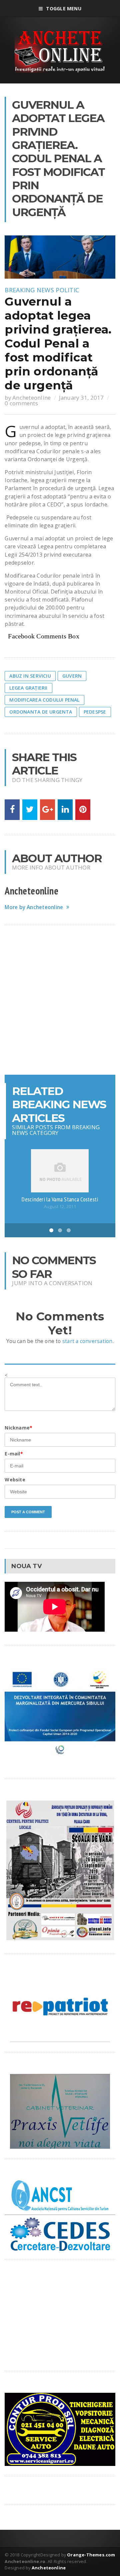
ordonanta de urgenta (41, 712)
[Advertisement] (60, 1000)
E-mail (14, 1454)
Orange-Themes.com (91, 2555)
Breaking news (29, 290)
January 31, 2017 (81, 398)
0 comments (21, 403)
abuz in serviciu (30, 676)
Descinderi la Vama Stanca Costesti (60, 1199)
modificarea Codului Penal (44, 700)
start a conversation (87, 1341)
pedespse (95, 712)
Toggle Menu (63, 8)
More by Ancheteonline (34, 907)
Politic (67, 290)
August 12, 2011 (60, 1207)
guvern (72, 676)
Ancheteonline (31, 398)
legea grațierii (28, 688)
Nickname (18, 1428)
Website (15, 1480)
